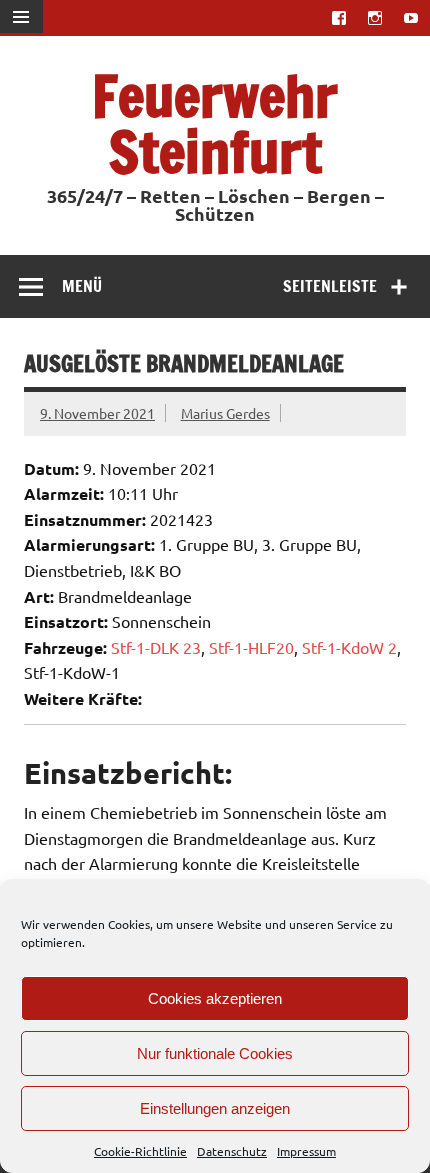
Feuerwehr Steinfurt (215, 123)
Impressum (306, 1151)
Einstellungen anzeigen (215, 1108)
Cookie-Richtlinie (140, 1151)
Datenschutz (232, 1151)
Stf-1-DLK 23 (156, 647)
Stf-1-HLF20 (251, 647)
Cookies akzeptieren (215, 998)
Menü (82, 286)
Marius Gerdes (225, 413)
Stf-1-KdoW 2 (349, 647)
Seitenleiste (330, 286)
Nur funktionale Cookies (215, 1053)
